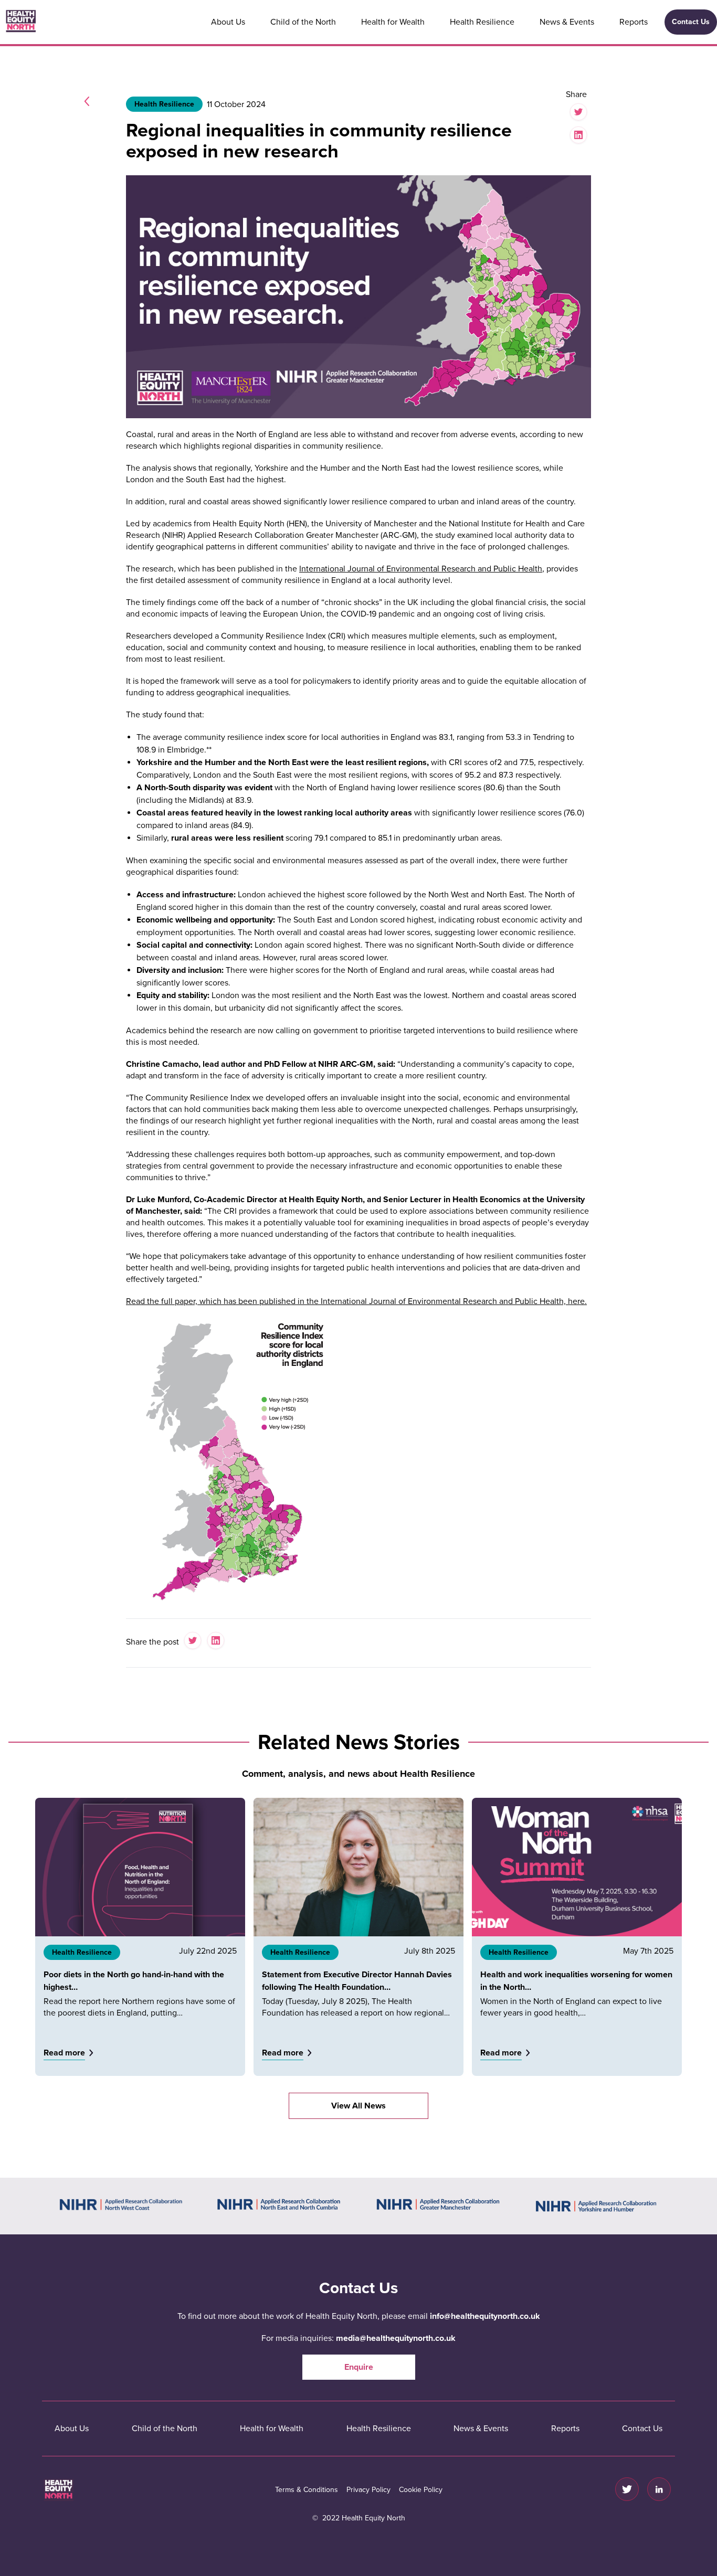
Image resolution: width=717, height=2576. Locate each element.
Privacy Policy (368, 2490)
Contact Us (691, 22)
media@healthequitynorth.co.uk (396, 2338)
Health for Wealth (393, 22)
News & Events (567, 22)
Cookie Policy (421, 2490)
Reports (634, 22)
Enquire (359, 2367)
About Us (228, 22)
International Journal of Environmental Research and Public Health (421, 569)
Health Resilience (482, 22)
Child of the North (303, 22)
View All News (358, 2106)
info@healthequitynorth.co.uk (485, 2316)
